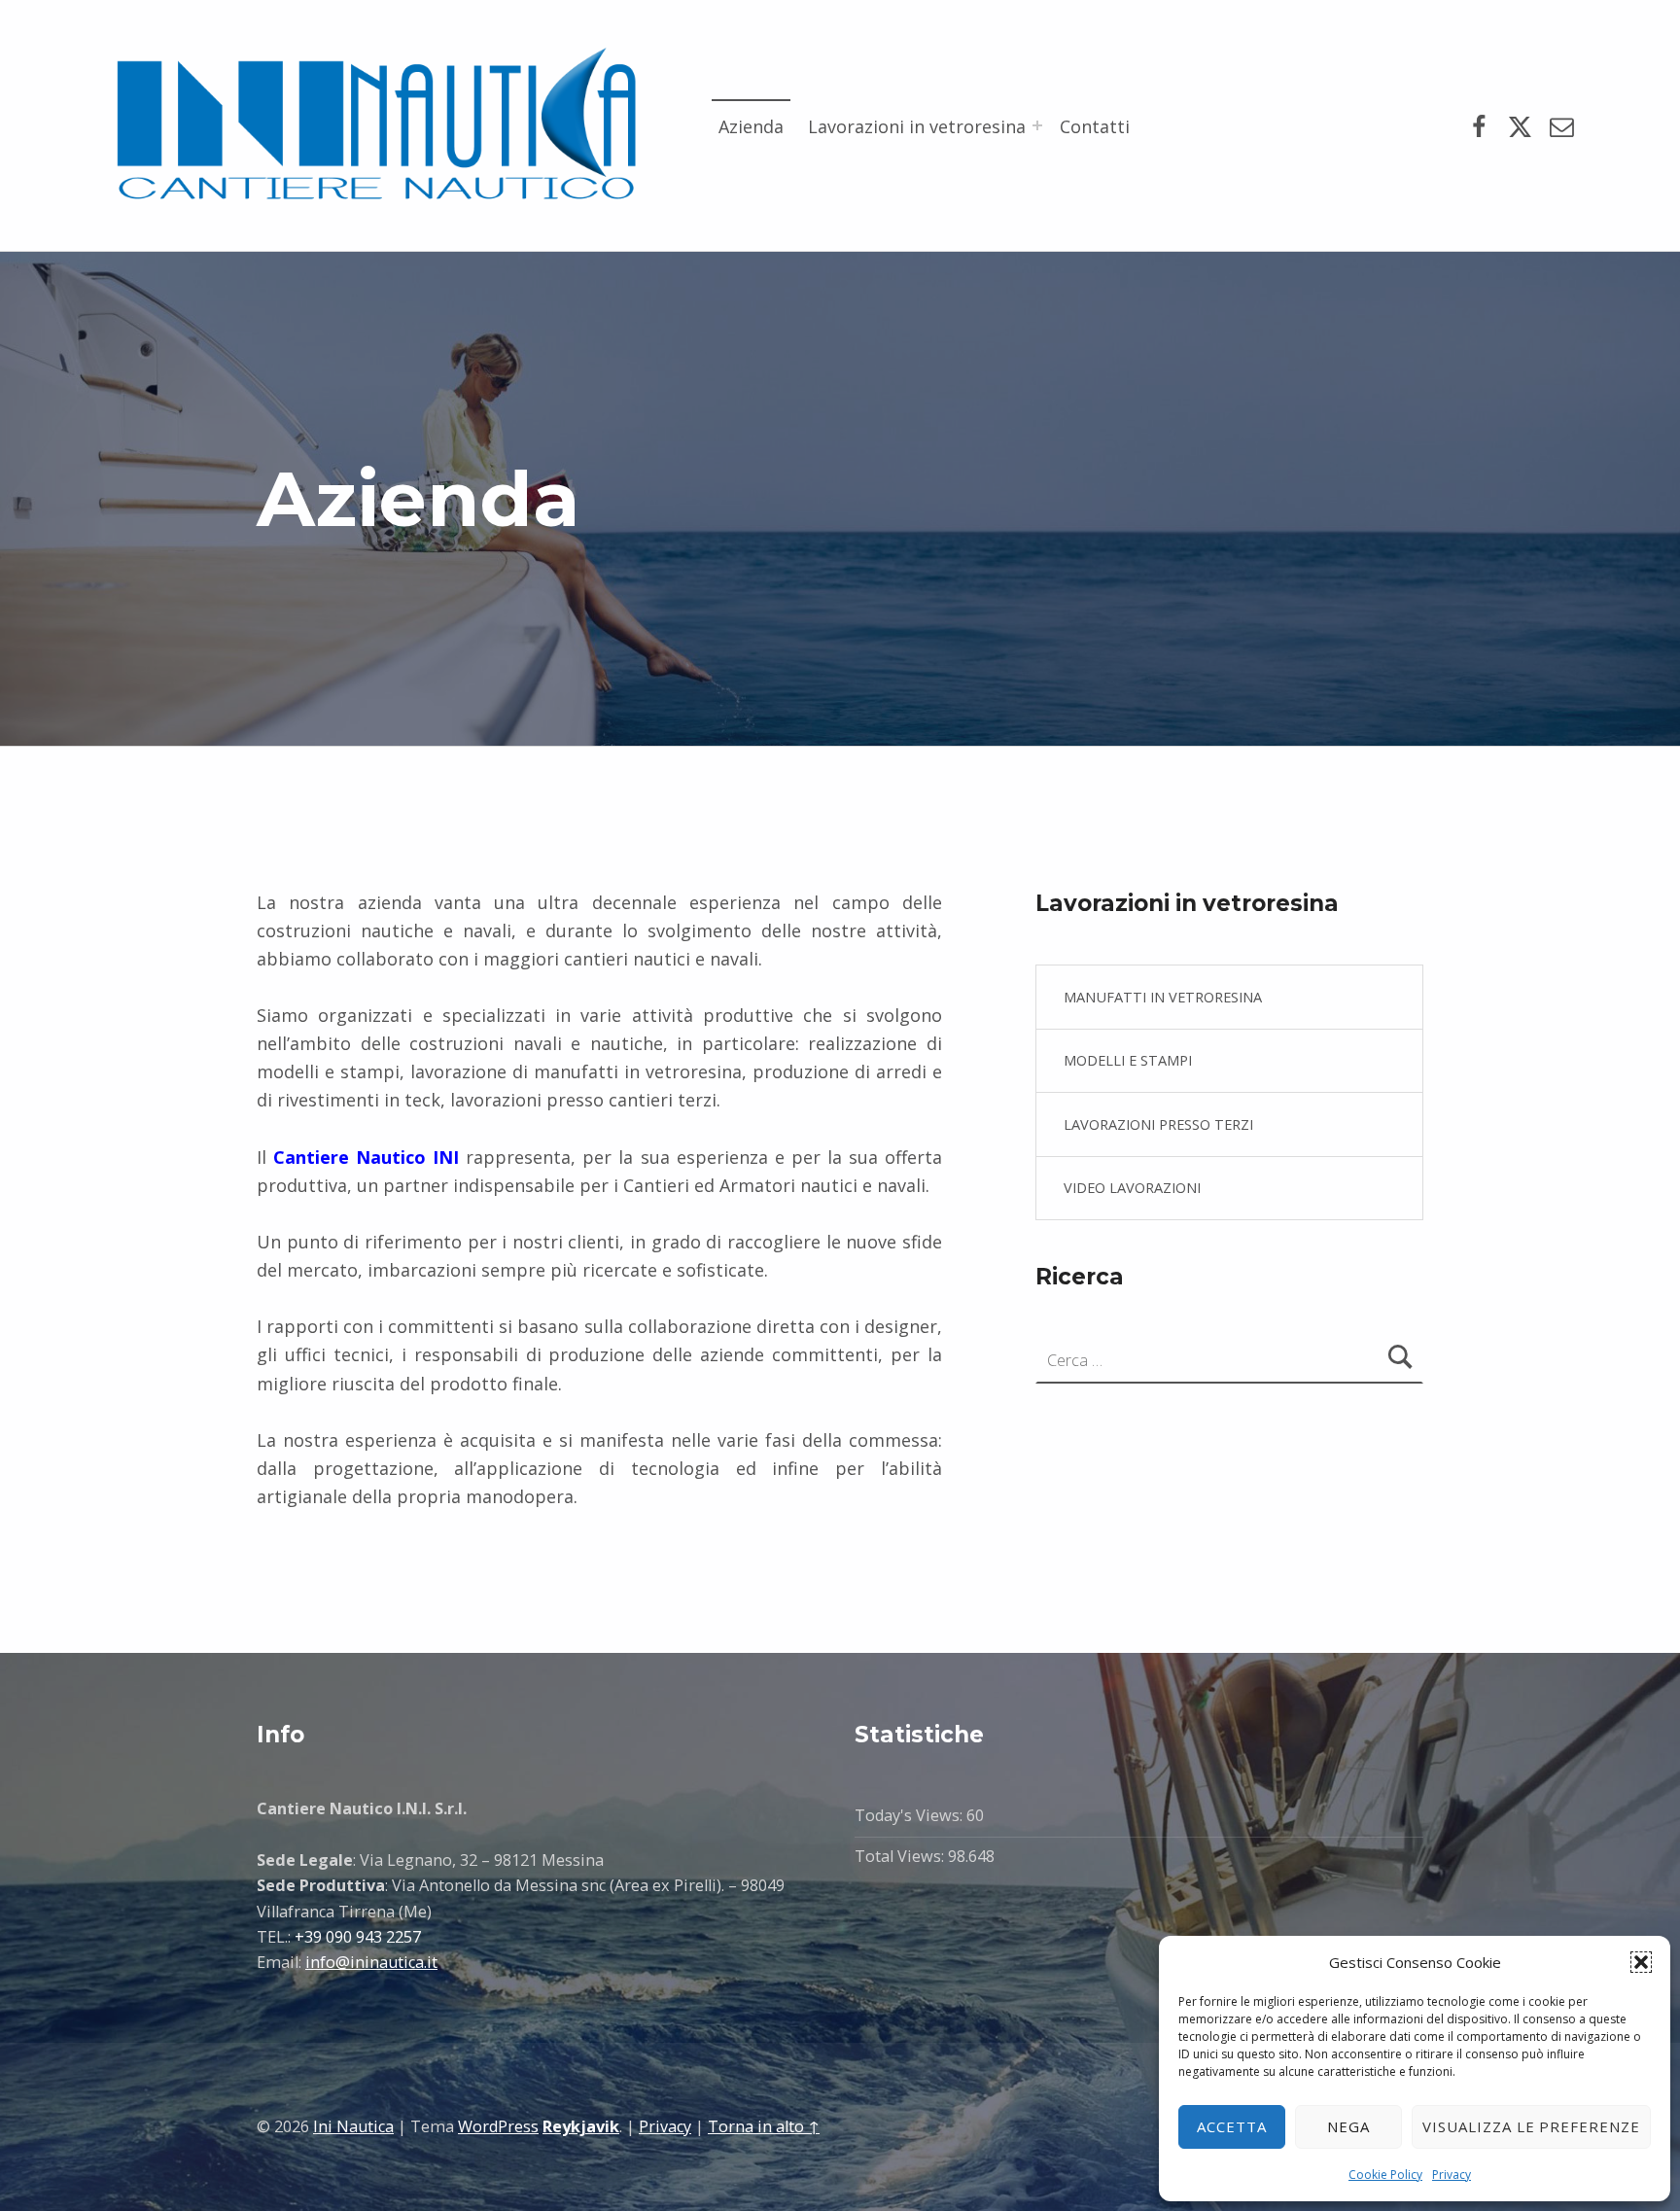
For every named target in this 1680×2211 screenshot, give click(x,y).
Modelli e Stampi (1128, 1060)
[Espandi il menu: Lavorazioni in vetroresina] (1037, 125)
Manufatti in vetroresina (1163, 997)
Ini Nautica (353, 2126)
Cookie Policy (1385, 2175)
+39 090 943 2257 (358, 1937)
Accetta (1232, 2126)
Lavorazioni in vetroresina (917, 126)
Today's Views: (910, 1815)
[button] (1641, 1962)
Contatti (1095, 126)
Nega (1348, 2126)
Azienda (751, 126)
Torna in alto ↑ (764, 2126)
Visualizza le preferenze (1531, 2126)
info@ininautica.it (371, 1962)
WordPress (498, 2126)
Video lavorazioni (1132, 1187)
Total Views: (901, 1856)
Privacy (1452, 2175)
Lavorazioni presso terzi (1158, 1124)
